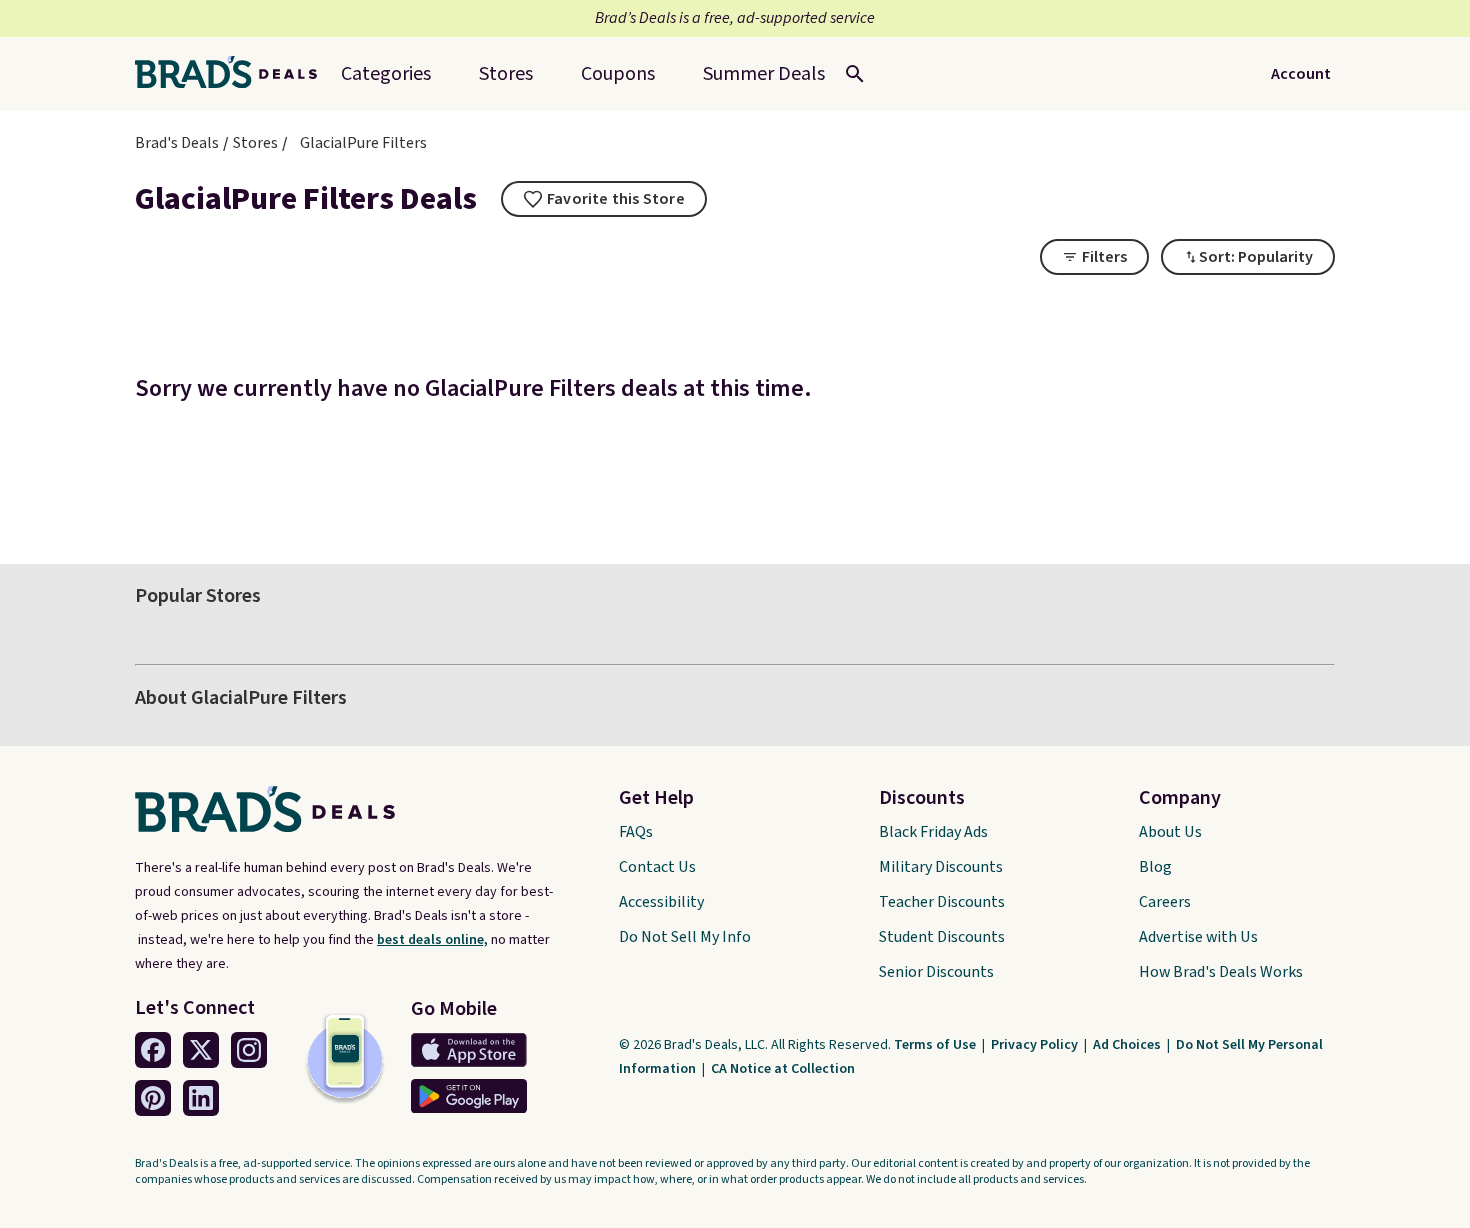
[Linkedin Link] (201, 1098)
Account (1301, 74)
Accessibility (661, 902)
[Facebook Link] (153, 1050)
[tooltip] (604, 199)
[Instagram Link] (249, 1050)
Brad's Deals (177, 143)
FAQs (636, 832)
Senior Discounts (936, 972)
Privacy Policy (1036, 1045)
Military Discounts (941, 867)
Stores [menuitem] (506, 74)
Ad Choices (1128, 1045)
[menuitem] (764, 74)
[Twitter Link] (201, 1050)
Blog (1155, 867)
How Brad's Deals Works (1221, 972)
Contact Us (657, 867)
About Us (1170, 832)
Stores (255, 143)
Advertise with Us (1198, 937)
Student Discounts (942, 937)
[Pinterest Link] (153, 1098)
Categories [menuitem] (386, 74)
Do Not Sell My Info (685, 937)
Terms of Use (936, 1045)
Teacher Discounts (942, 902)
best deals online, (432, 940)
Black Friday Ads (933, 832)
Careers (1165, 902)
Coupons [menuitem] (618, 74)
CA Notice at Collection (783, 1069)
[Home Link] (234, 74)
